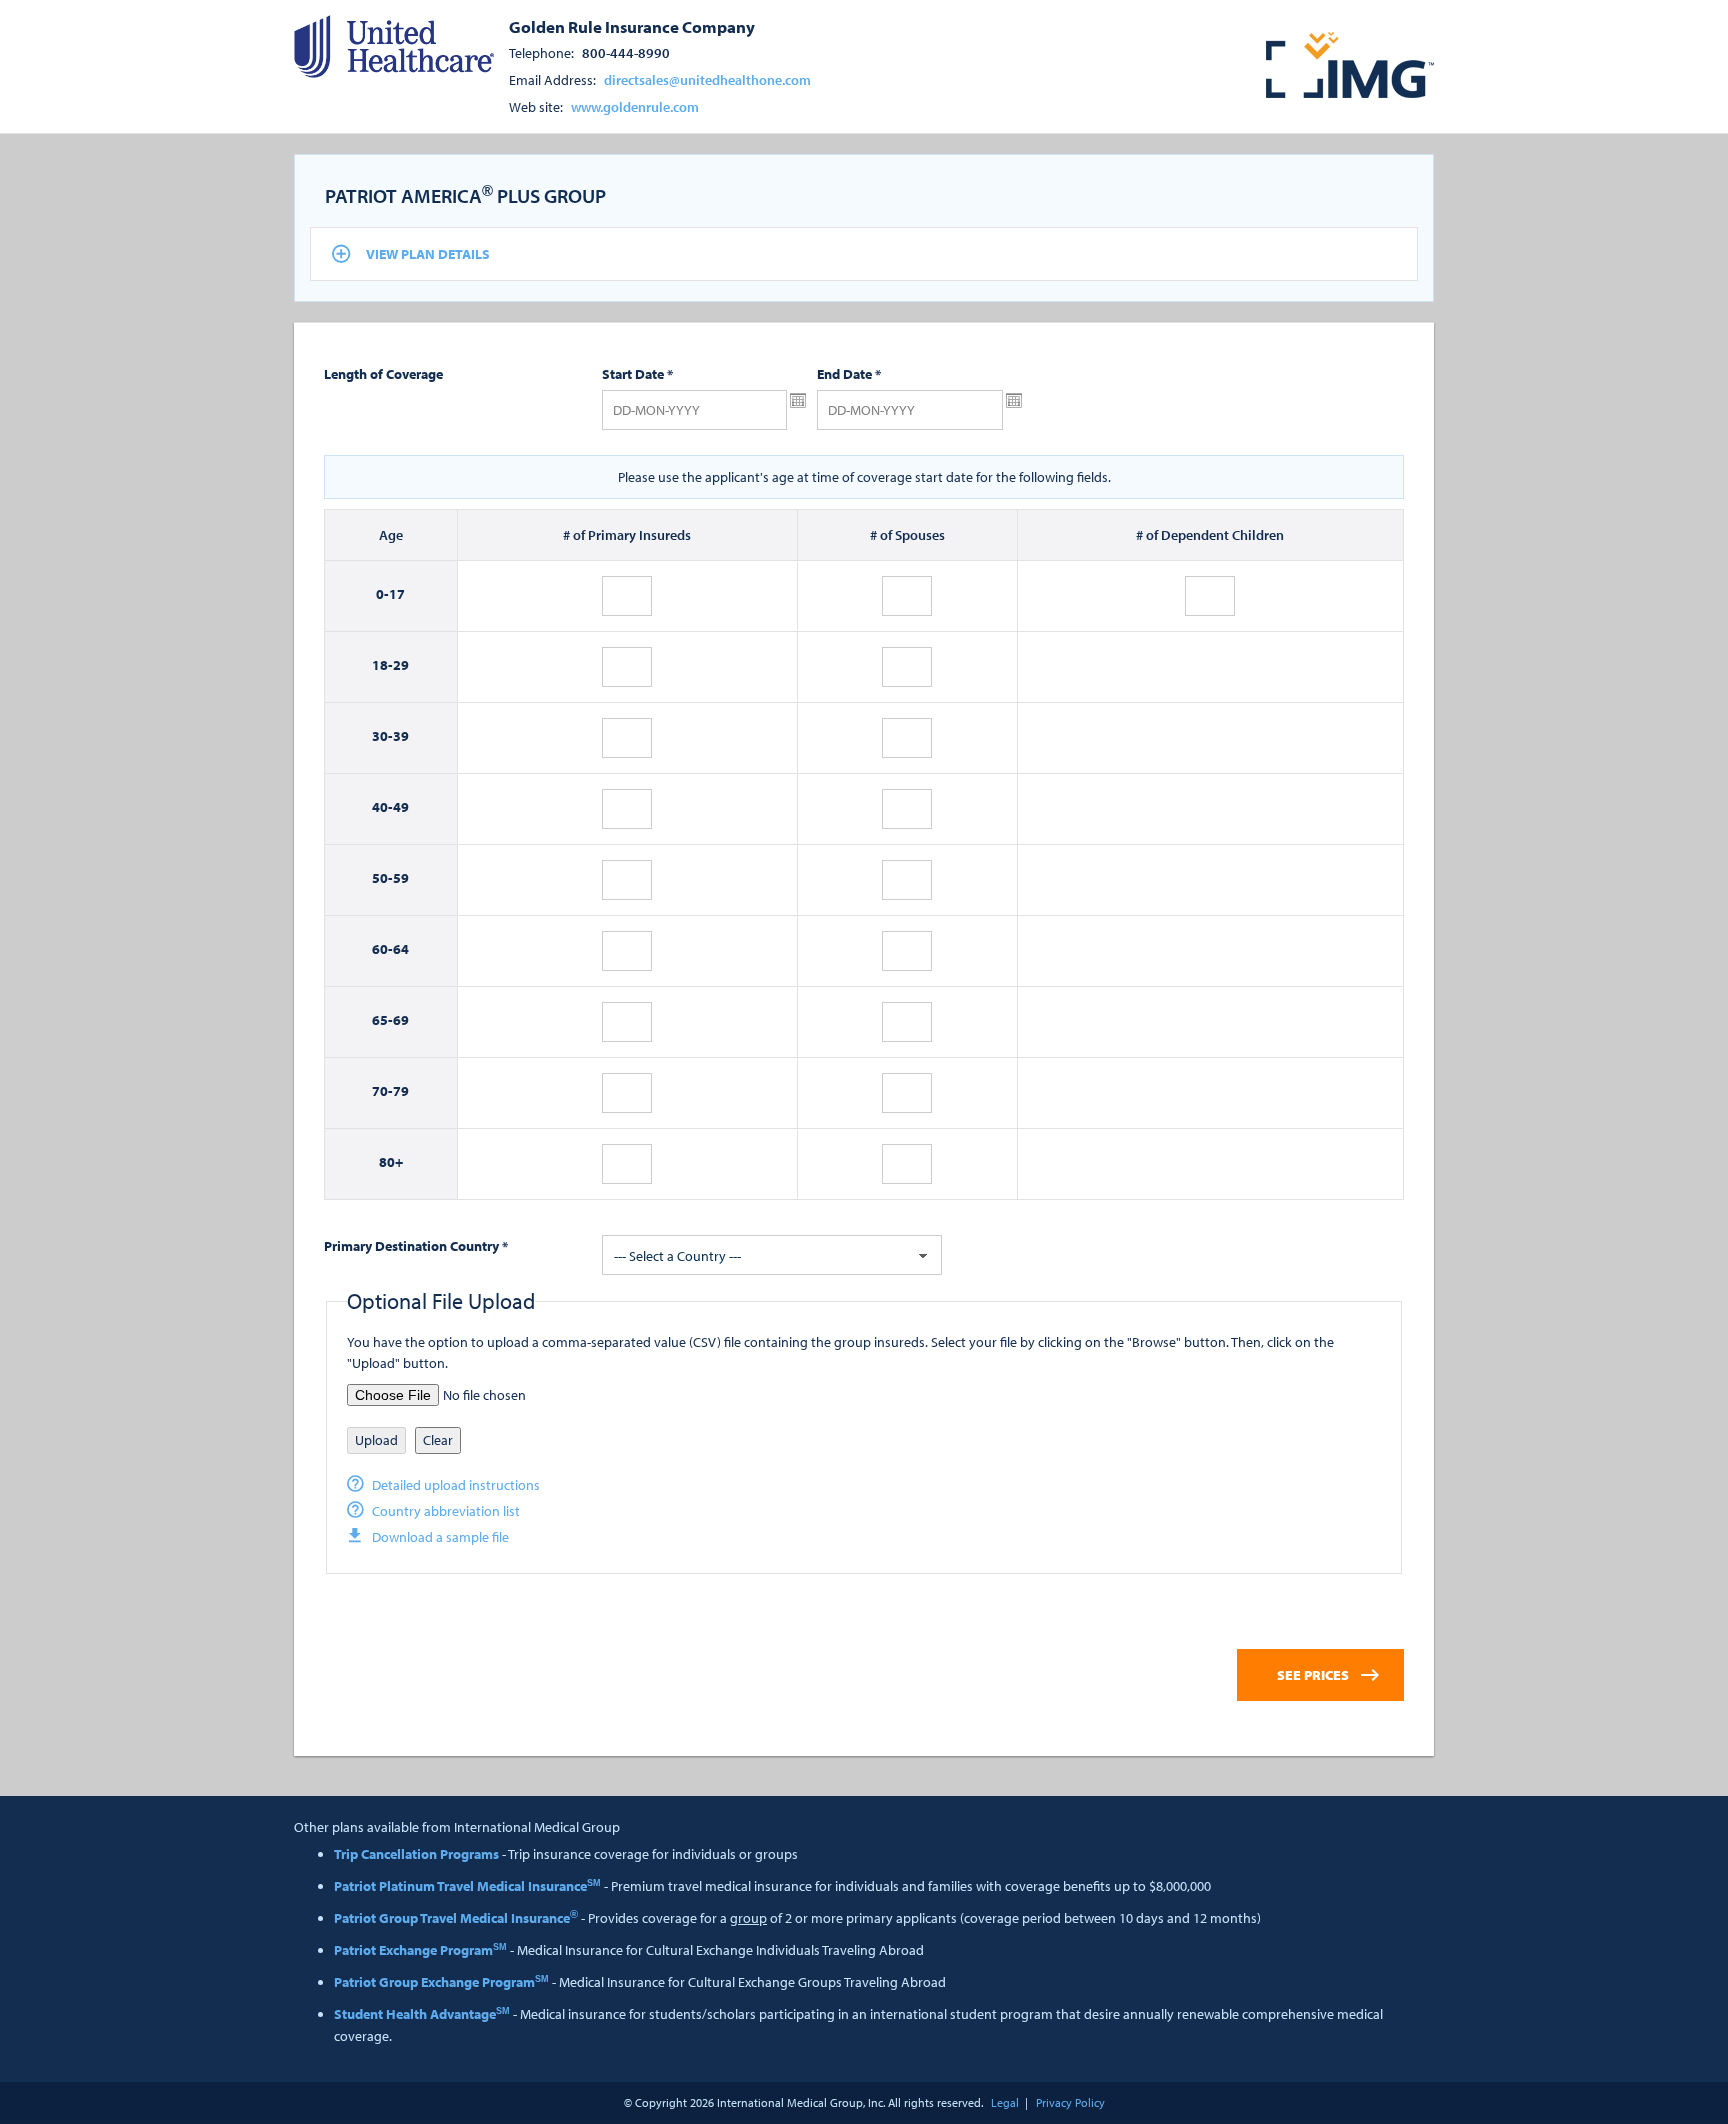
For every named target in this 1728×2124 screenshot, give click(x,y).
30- (382, 736)
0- (382, 594)
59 (401, 878)
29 (401, 665)
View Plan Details (428, 254)
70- (382, 1091)
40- (382, 807)
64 (401, 949)
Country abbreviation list (446, 1511)
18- (382, 665)
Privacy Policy (1070, 2102)
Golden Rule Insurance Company (632, 26)
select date (798, 401)
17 (397, 594)
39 (401, 736)
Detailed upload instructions (456, 1485)
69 (401, 1020)
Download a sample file (440, 1537)
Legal (1005, 2102)
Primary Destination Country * (416, 1246)
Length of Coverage (383, 374)
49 (401, 807)
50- (382, 878)
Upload (376, 1440)
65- (382, 1020)
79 (401, 1091)
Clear (438, 1440)
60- (382, 949)
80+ (391, 1162)
